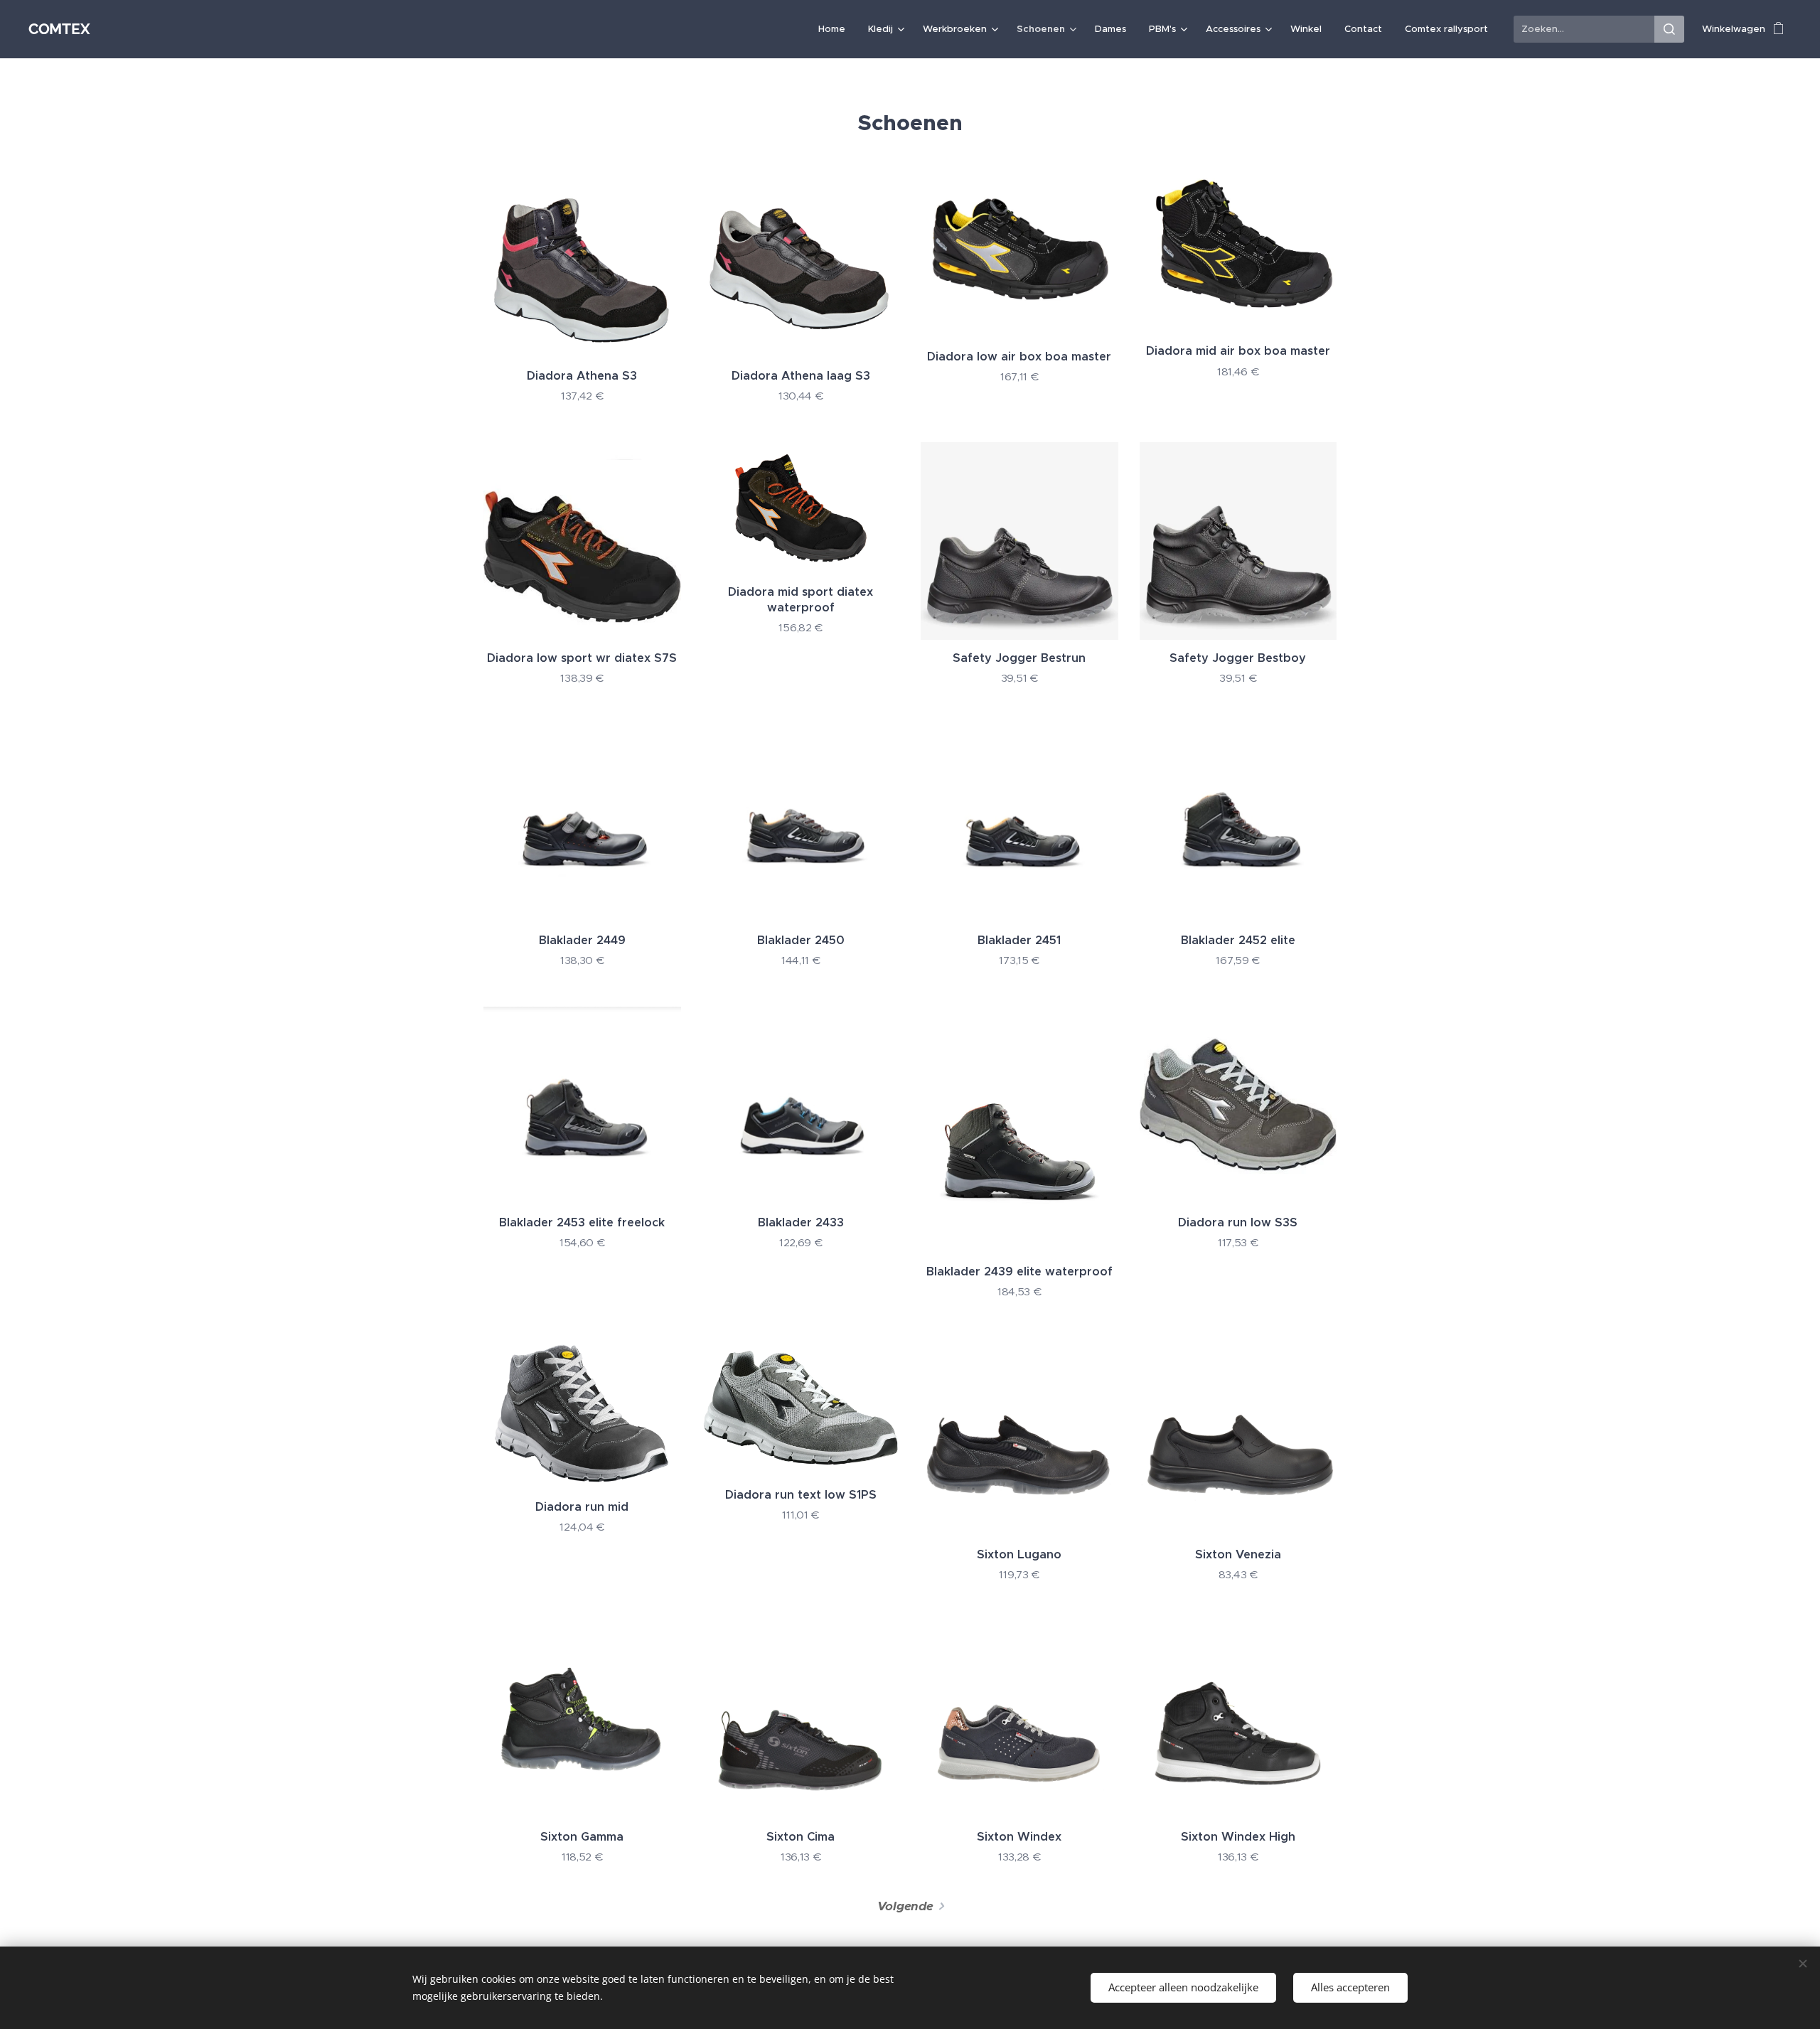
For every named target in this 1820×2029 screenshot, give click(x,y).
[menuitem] (836, 29)
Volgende (905, 1906)
